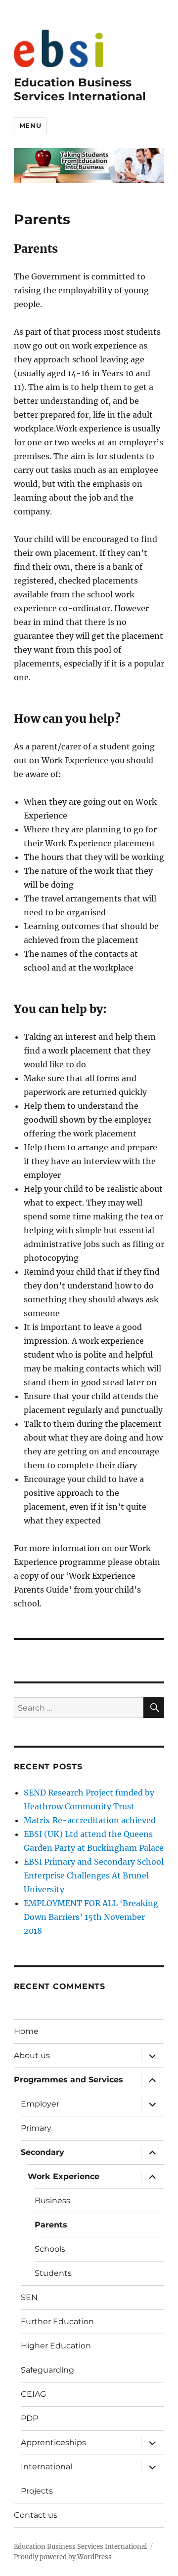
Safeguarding (47, 2370)
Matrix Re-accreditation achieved (90, 1820)
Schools (50, 2249)
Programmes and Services (68, 2080)
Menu (30, 125)
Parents (51, 2225)
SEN (29, 2297)
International (46, 2467)
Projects (37, 2491)
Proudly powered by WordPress (63, 2557)
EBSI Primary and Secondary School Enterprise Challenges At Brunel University (94, 1875)
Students (53, 2273)
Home (26, 2031)
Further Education (57, 2322)
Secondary (43, 2152)
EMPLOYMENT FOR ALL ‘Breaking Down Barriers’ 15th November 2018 (91, 1917)
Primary (36, 2128)
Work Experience (64, 2176)
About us (32, 2055)
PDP (29, 2418)
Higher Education (56, 2346)
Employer (40, 2104)
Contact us (36, 2515)
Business (52, 2201)
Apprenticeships (53, 2442)
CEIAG (33, 2394)
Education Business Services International (80, 89)
